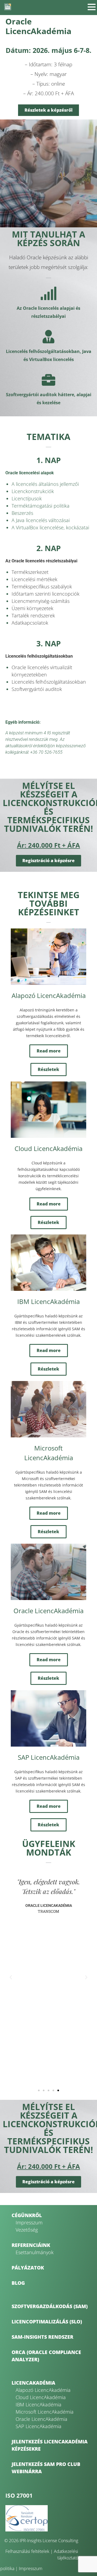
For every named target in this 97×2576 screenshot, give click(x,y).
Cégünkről (27, 2215)
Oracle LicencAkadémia (41, 2419)
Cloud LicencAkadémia (41, 2397)
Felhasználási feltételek (27, 2551)
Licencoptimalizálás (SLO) (47, 2322)
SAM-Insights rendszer (42, 2337)
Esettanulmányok (35, 2252)
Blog (18, 2283)
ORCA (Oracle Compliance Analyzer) (46, 2356)
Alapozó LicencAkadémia (43, 2390)
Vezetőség (27, 2230)
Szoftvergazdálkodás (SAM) (50, 2306)
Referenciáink (31, 2245)
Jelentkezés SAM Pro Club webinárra (46, 2468)
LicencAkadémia (33, 2383)
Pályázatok (28, 2268)
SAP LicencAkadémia (39, 2426)
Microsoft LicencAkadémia (45, 2412)
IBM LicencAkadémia (39, 2404)
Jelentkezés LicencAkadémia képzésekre (50, 2445)
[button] (11, 1977)
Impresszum (29, 2222)
